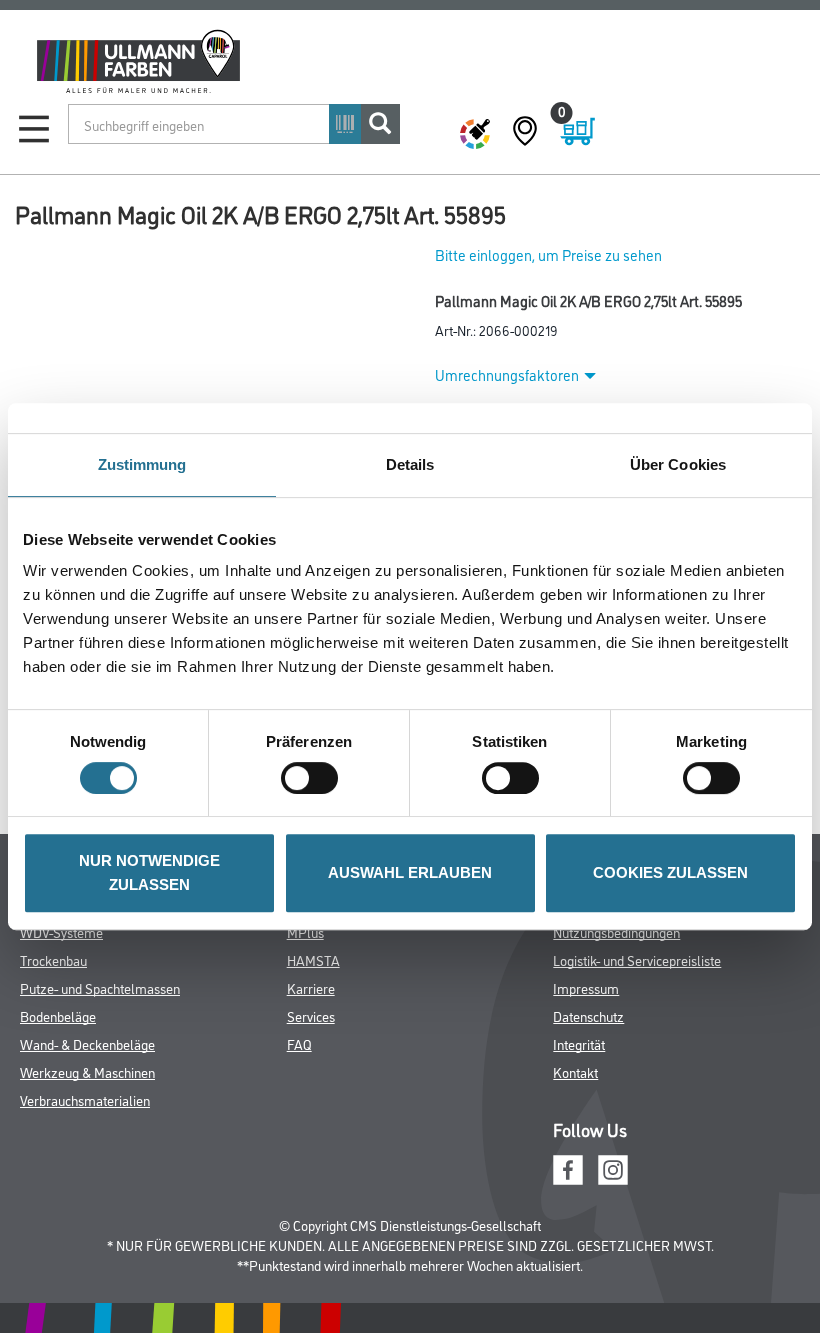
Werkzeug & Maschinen (87, 1071)
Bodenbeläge (58, 1015)
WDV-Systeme (61, 931)
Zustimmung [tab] (142, 464)
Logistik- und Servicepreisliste (637, 959)
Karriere (311, 987)
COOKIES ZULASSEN (670, 872)
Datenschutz (588, 1015)
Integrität (579, 1043)
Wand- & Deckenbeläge (87, 1043)
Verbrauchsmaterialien (85, 1099)
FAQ (299, 1043)
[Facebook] (568, 1167)
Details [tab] (410, 464)
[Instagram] (613, 1167)
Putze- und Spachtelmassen (100, 987)
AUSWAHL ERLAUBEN (410, 872)
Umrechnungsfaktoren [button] (507, 374)
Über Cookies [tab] (678, 464)
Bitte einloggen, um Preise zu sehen (548, 254)
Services (311, 1015)
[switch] (314, 778)
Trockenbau (53, 959)
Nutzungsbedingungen (616, 931)
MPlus (305, 931)
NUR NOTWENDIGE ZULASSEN (149, 872)
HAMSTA (313, 959)
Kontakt (575, 1071)
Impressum (586, 987)
